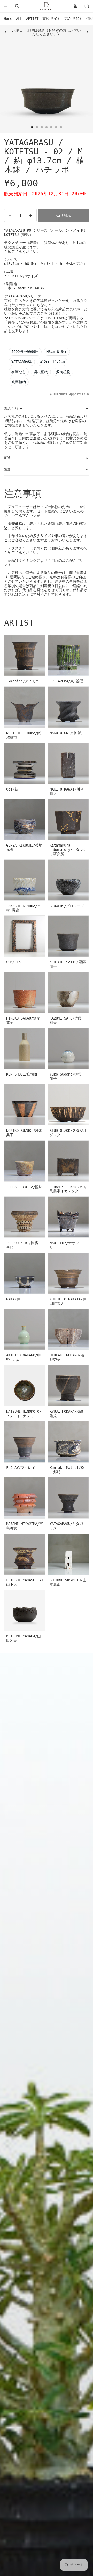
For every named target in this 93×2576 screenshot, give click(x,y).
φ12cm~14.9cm (52, 362)
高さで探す (73, 19)
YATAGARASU (22, 362)
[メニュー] (6, 6)
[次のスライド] (87, 32)
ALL (19, 19)
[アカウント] (75, 6)
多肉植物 (63, 372)
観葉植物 (19, 382)
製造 (7, 469)
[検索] (17, 6)
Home (8, 19)
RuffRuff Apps (65, 394)
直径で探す (51, 19)
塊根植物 (41, 372)
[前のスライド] (6, 32)
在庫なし (19, 372)
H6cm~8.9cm (57, 352)
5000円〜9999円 (25, 352)
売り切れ (64, 215)
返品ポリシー (13, 409)
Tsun (85, 394)
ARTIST (32, 19)
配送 (7, 458)
